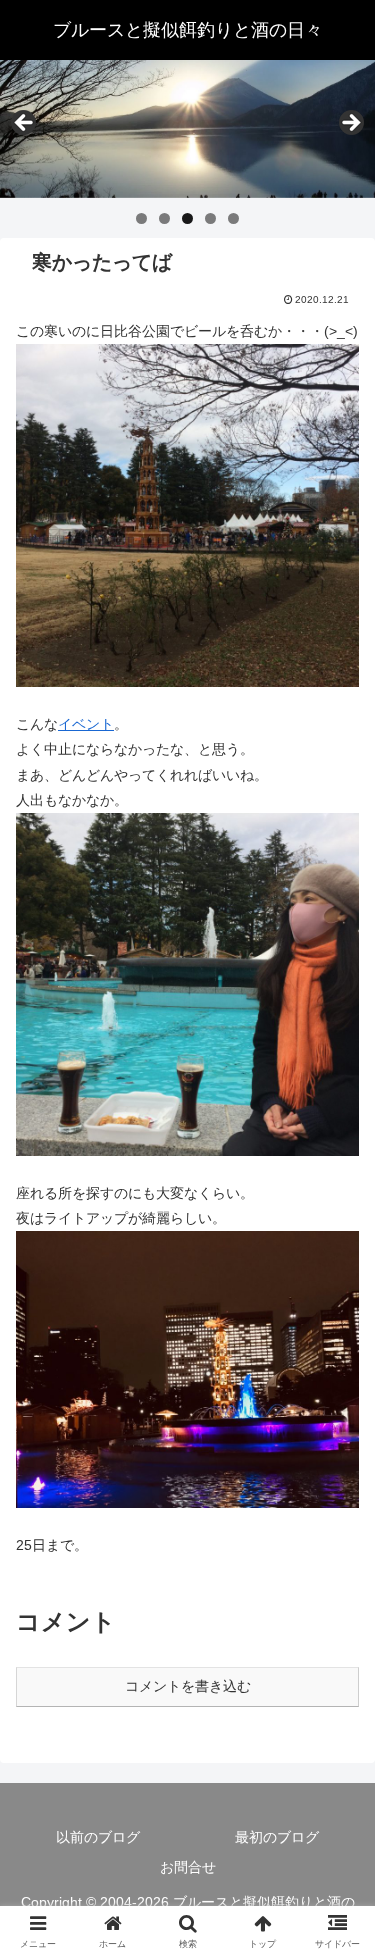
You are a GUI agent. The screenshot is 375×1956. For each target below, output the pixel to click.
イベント (86, 724)
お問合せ (188, 1867)
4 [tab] (210, 218)
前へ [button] (25, 124)
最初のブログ (277, 1837)
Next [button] (350, 124)
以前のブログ (98, 1837)
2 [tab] (164, 218)
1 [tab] (141, 218)
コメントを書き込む (188, 1686)
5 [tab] (233, 218)
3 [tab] (187, 218)
